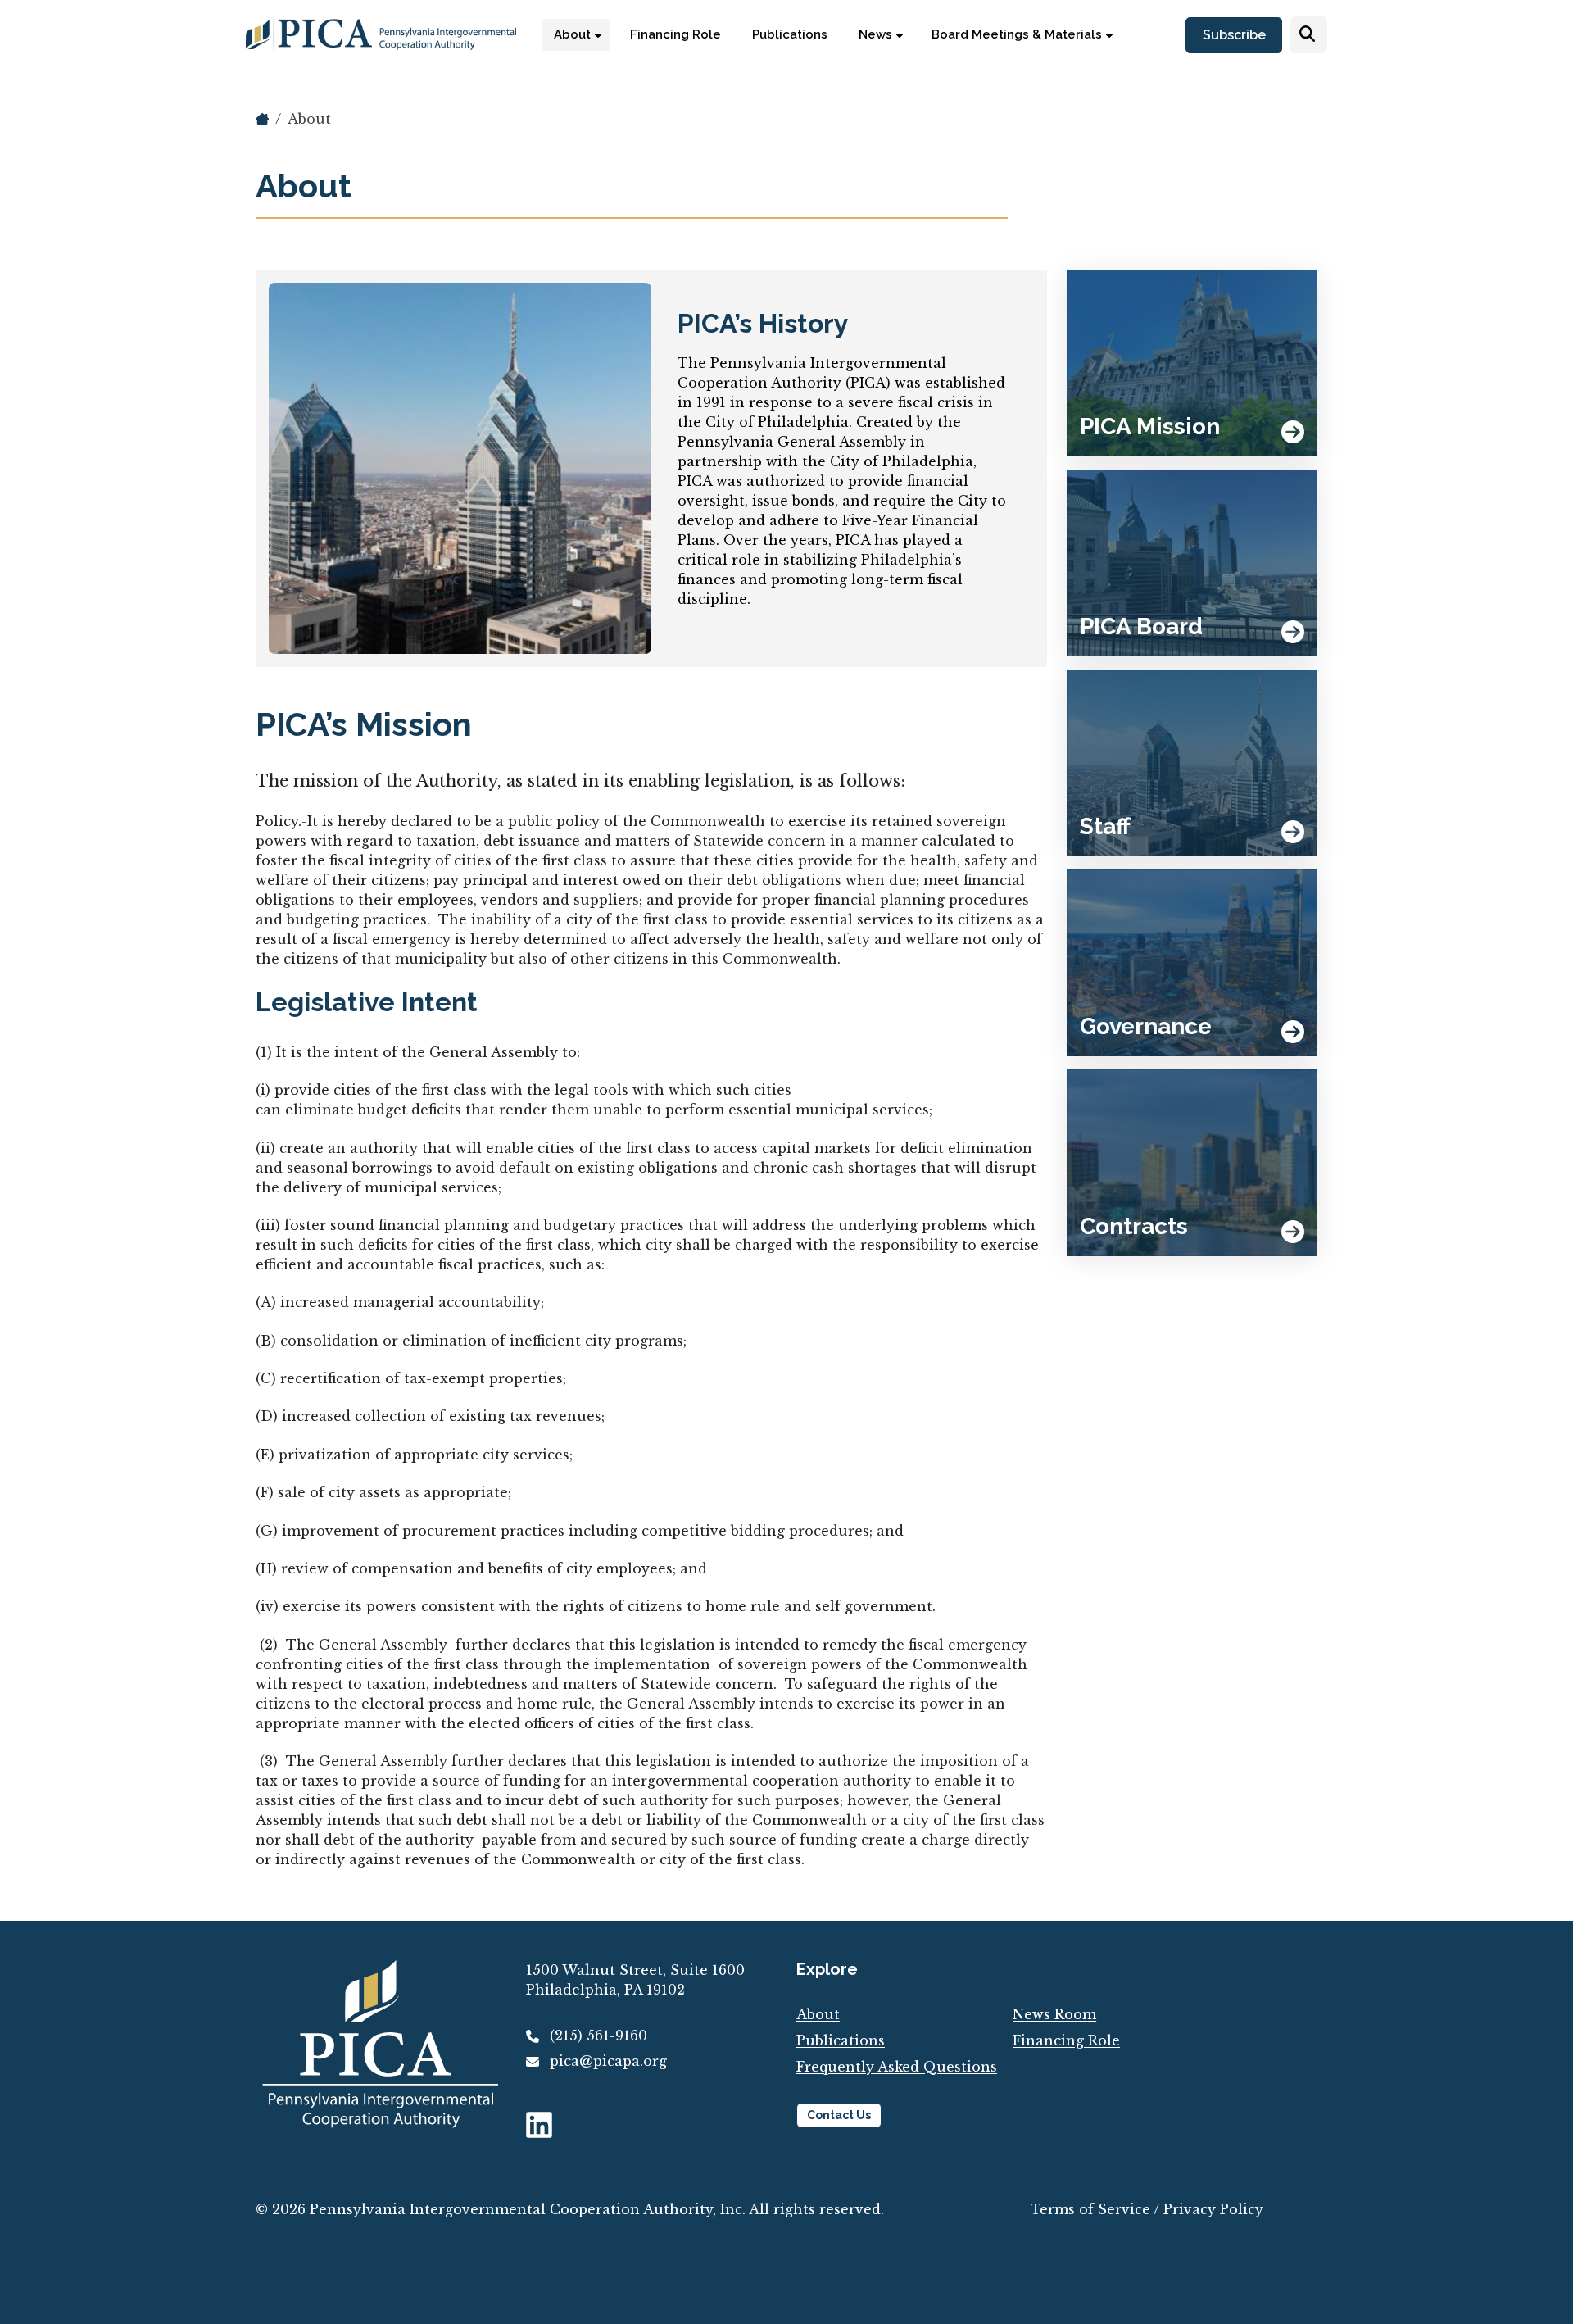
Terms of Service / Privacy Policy (1147, 2209)
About (309, 119)
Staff (1105, 826)
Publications (841, 2040)
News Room (1054, 2014)
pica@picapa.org (608, 2061)
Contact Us (839, 2115)
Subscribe (1234, 36)
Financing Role (1066, 2040)
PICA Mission (1150, 427)
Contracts (1134, 1226)
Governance (1146, 1026)
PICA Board (1141, 626)
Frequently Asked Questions (897, 2067)
